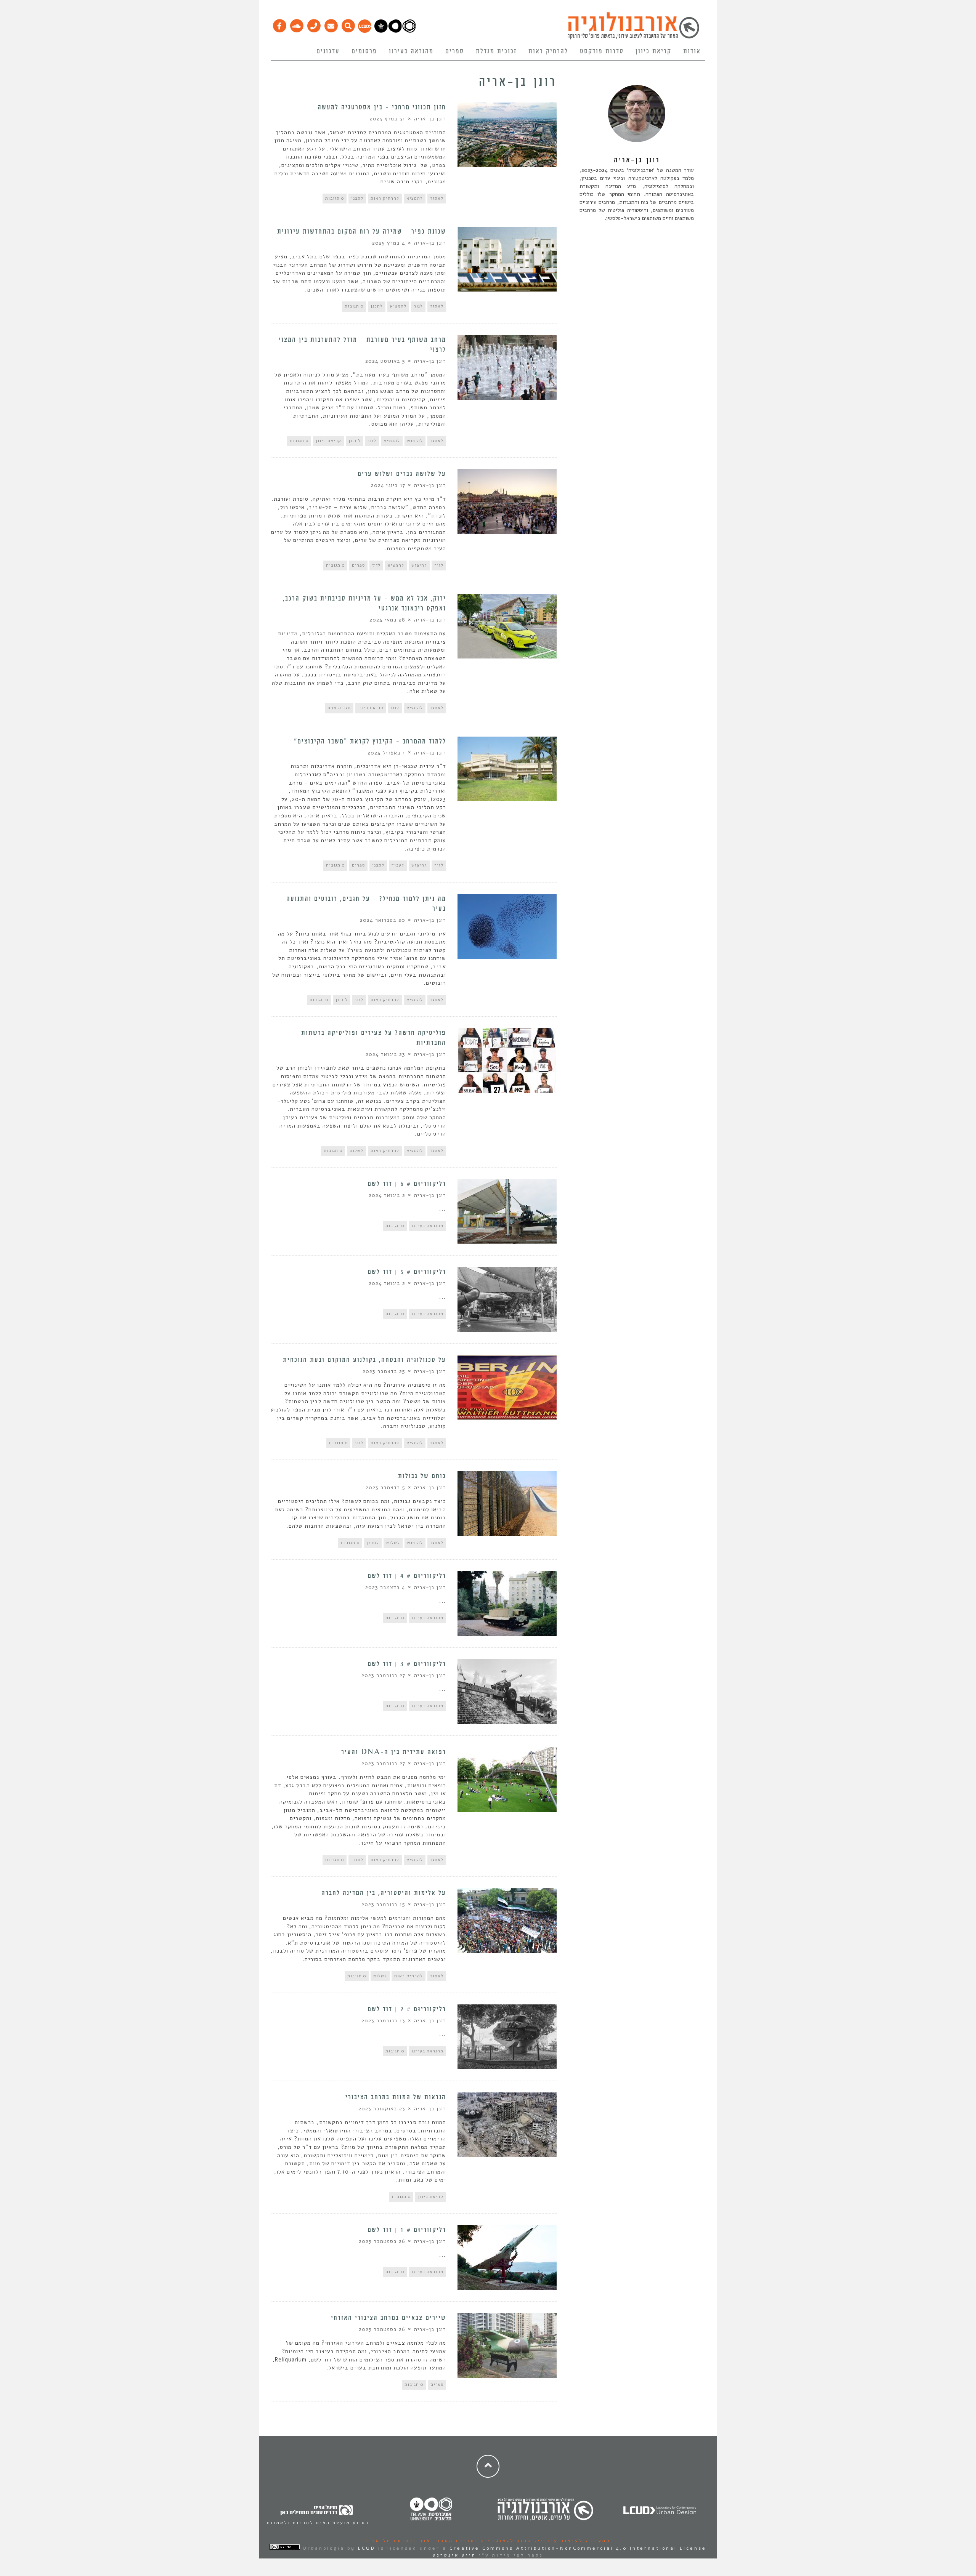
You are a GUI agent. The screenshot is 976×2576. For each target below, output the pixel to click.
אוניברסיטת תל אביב (398, 2541)
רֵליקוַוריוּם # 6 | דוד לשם (407, 1184)
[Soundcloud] (296, 24)
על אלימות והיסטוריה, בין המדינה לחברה (384, 1893)
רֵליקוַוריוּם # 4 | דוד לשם (407, 1576)
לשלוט (356, 1151)
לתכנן (357, 198)
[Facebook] (279, 24)
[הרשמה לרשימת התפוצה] (331, 24)
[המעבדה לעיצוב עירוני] (365, 31)
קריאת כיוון (653, 51)
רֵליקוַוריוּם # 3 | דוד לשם (407, 1664)
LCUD (367, 2548)
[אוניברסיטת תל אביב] (395, 31)
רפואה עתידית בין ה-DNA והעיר (394, 1752)
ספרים (455, 51)
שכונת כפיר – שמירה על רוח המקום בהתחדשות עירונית (362, 232)
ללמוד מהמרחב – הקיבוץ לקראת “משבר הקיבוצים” (370, 742)
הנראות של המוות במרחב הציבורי (394, 2097)
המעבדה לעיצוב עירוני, (571, 2541)
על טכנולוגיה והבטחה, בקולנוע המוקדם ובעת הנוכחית (364, 1360)
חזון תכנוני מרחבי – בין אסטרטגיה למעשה (382, 107)
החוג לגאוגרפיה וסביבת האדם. (481, 2541)
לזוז (372, 441)
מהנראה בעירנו (411, 51)
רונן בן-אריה (430, 119)
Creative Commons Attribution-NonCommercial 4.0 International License (578, 2548)
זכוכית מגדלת (496, 51)
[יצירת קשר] (314, 24)
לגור (418, 306)
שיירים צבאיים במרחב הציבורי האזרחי (388, 2318)
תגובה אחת (339, 708)
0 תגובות (335, 198)
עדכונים (328, 51)
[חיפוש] (348, 24)
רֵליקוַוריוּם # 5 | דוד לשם (407, 1272)
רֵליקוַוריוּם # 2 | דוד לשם (407, 2009)
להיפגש (415, 441)
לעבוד (398, 865)
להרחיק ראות (548, 51)
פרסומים (364, 51)
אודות (692, 51)
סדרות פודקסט (602, 51)
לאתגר (437, 198)
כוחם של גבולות (422, 1476)
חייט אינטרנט (454, 2555)
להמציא (415, 198)
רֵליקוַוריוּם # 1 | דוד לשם (407, 2230)
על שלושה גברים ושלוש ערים (402, 474)
